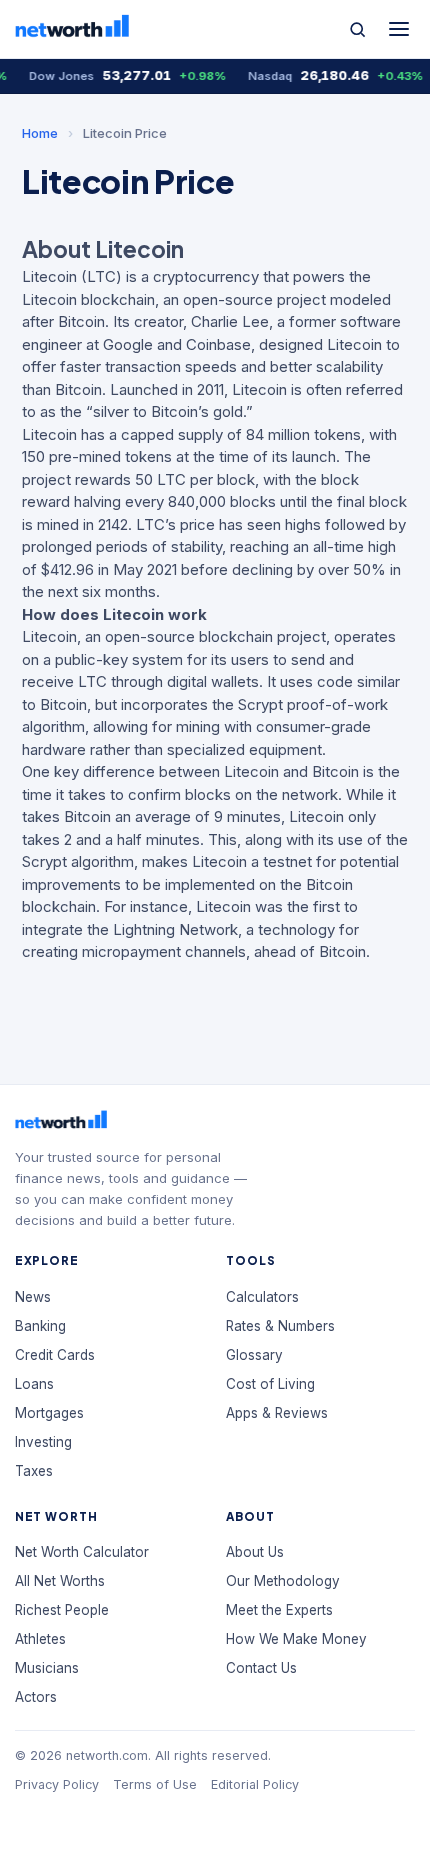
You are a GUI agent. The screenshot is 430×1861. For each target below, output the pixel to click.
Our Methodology (283, 1581)
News (33, 1297)
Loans (34, 1384)
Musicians (47, 1668)
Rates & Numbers (280, 1326)
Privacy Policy (57, 1784)
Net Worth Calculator (82, 1552)
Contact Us (261, 1668)
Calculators (262, 1297)
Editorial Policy (255, 1784)
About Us (255, 1552)
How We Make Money (296, 1639)
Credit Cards (55, 1355)
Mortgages (49, 1413)
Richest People (62, 1610)
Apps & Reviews (277, 1413)
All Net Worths (60, 1581)
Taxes (34, 1471)
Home (40, 133)
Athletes (40, 1639)
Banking (40, 1326)
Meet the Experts (279, 1610)
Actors (36, 1697)
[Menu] (399, 29)
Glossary (254, 1355)
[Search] (357, 29)
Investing (43, 1442)
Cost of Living (270, 1384)
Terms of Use (155, 1784)
